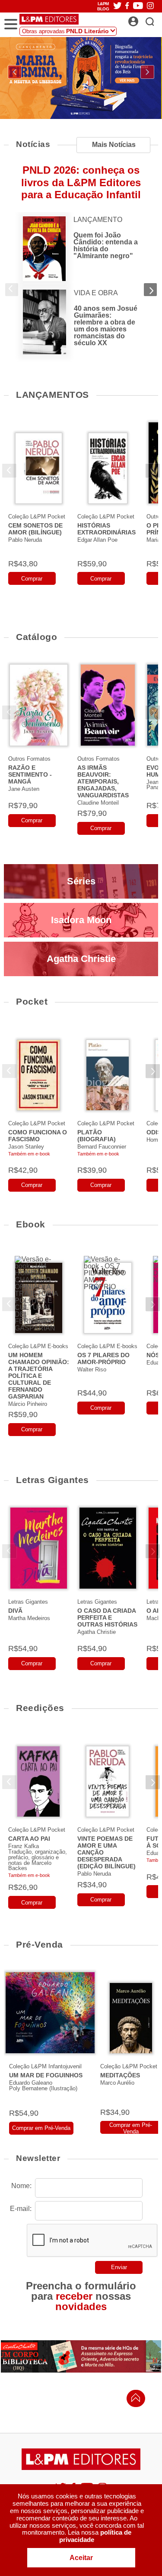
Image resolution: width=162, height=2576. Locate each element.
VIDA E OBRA (96, 293)
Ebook (31, 1224)
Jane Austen (24, 789)
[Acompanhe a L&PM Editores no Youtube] (138, 6)
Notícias (33, 144)
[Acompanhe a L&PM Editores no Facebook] (127, 6)
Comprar (32, 579)
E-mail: (21, 2209)
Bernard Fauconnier (102, 1147)
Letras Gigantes (52, 1480)
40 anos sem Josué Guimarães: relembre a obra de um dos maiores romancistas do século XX (106, 326)
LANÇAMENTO (98, 220)
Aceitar (81, 2558)
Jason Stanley (26, 1147)
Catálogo (37, 637)
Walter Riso (92, 1369)
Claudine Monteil (98, 803)
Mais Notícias (114, 145)
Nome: (21, 2186)
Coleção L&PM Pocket (37, 517)
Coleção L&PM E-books (38, 1346)
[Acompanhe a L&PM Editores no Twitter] (118, 6)
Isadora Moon (81, 920)
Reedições (40, 1708)
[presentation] (15, 72)
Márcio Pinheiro (28, 1404)
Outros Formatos (29, 759)
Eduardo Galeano (31, 2083)
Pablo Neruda (25, 540)
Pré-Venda (40, 1944)
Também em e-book (29, 1154)
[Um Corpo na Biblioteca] (81, 2356)
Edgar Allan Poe (97, 540)
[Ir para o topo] (133, 2400)
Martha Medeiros (29, 1618)
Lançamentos (52, 395)
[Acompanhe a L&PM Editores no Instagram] (150, 6)
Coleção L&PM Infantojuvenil (45, 2066)
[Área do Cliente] (143, 19)
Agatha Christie (81, 959)
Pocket (32, 1001)
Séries (81, 881)
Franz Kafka (24, 1846)
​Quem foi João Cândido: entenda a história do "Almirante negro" (106, 245)
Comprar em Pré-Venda (41, 2128)
